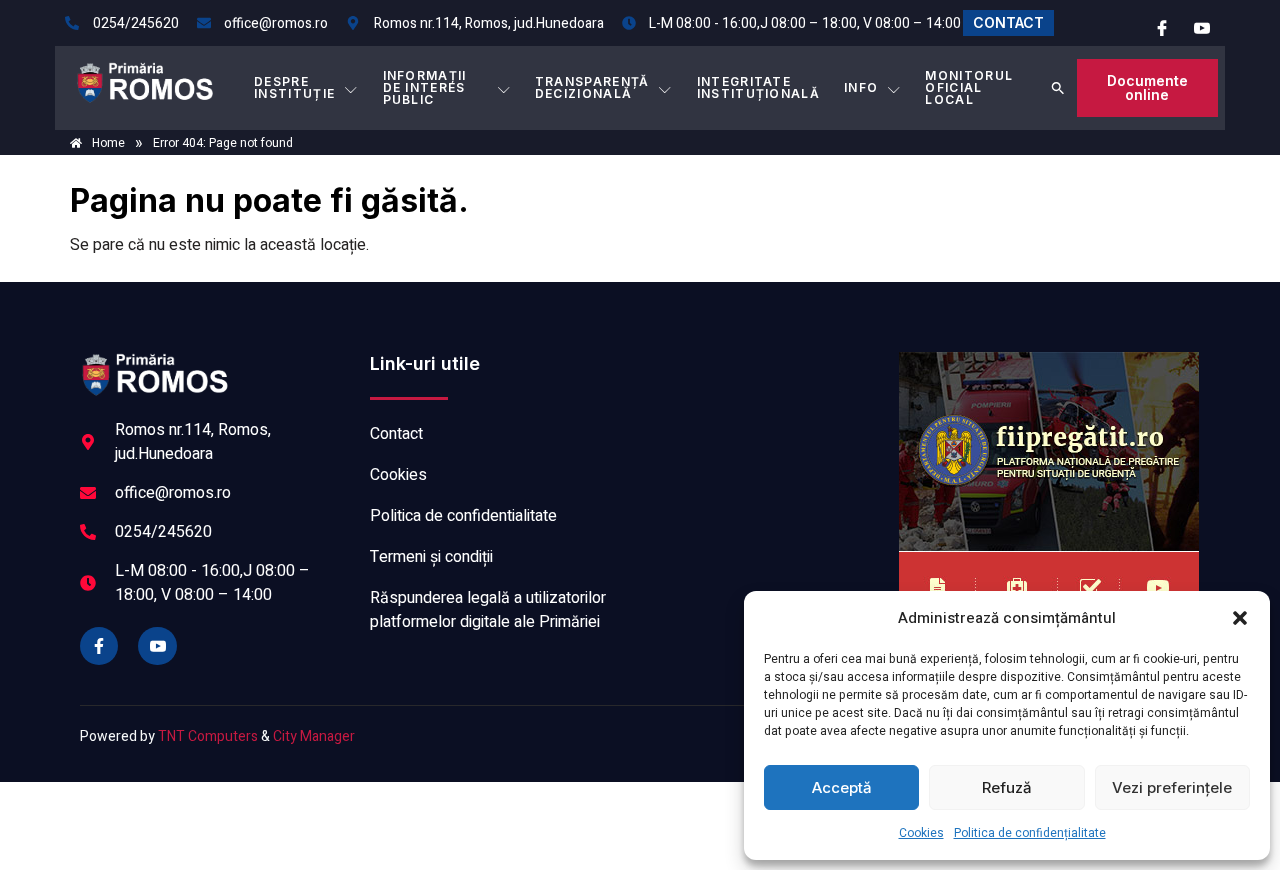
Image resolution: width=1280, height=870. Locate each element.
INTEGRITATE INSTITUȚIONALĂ (758, 87)
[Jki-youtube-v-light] (157, 646)
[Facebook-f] (99, 646)
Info (861, 87)
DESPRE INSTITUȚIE (294, 87)
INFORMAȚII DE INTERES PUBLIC (425, 87)
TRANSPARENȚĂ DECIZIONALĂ (592, 87)
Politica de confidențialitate (1030, 833)
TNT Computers (208, 736)
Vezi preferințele (1172, 787)
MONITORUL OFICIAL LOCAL (969, 87)
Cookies (921, 833)
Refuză (1007, 787)
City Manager (314, 736)
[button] (1240, 618)
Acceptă (842, 787)
